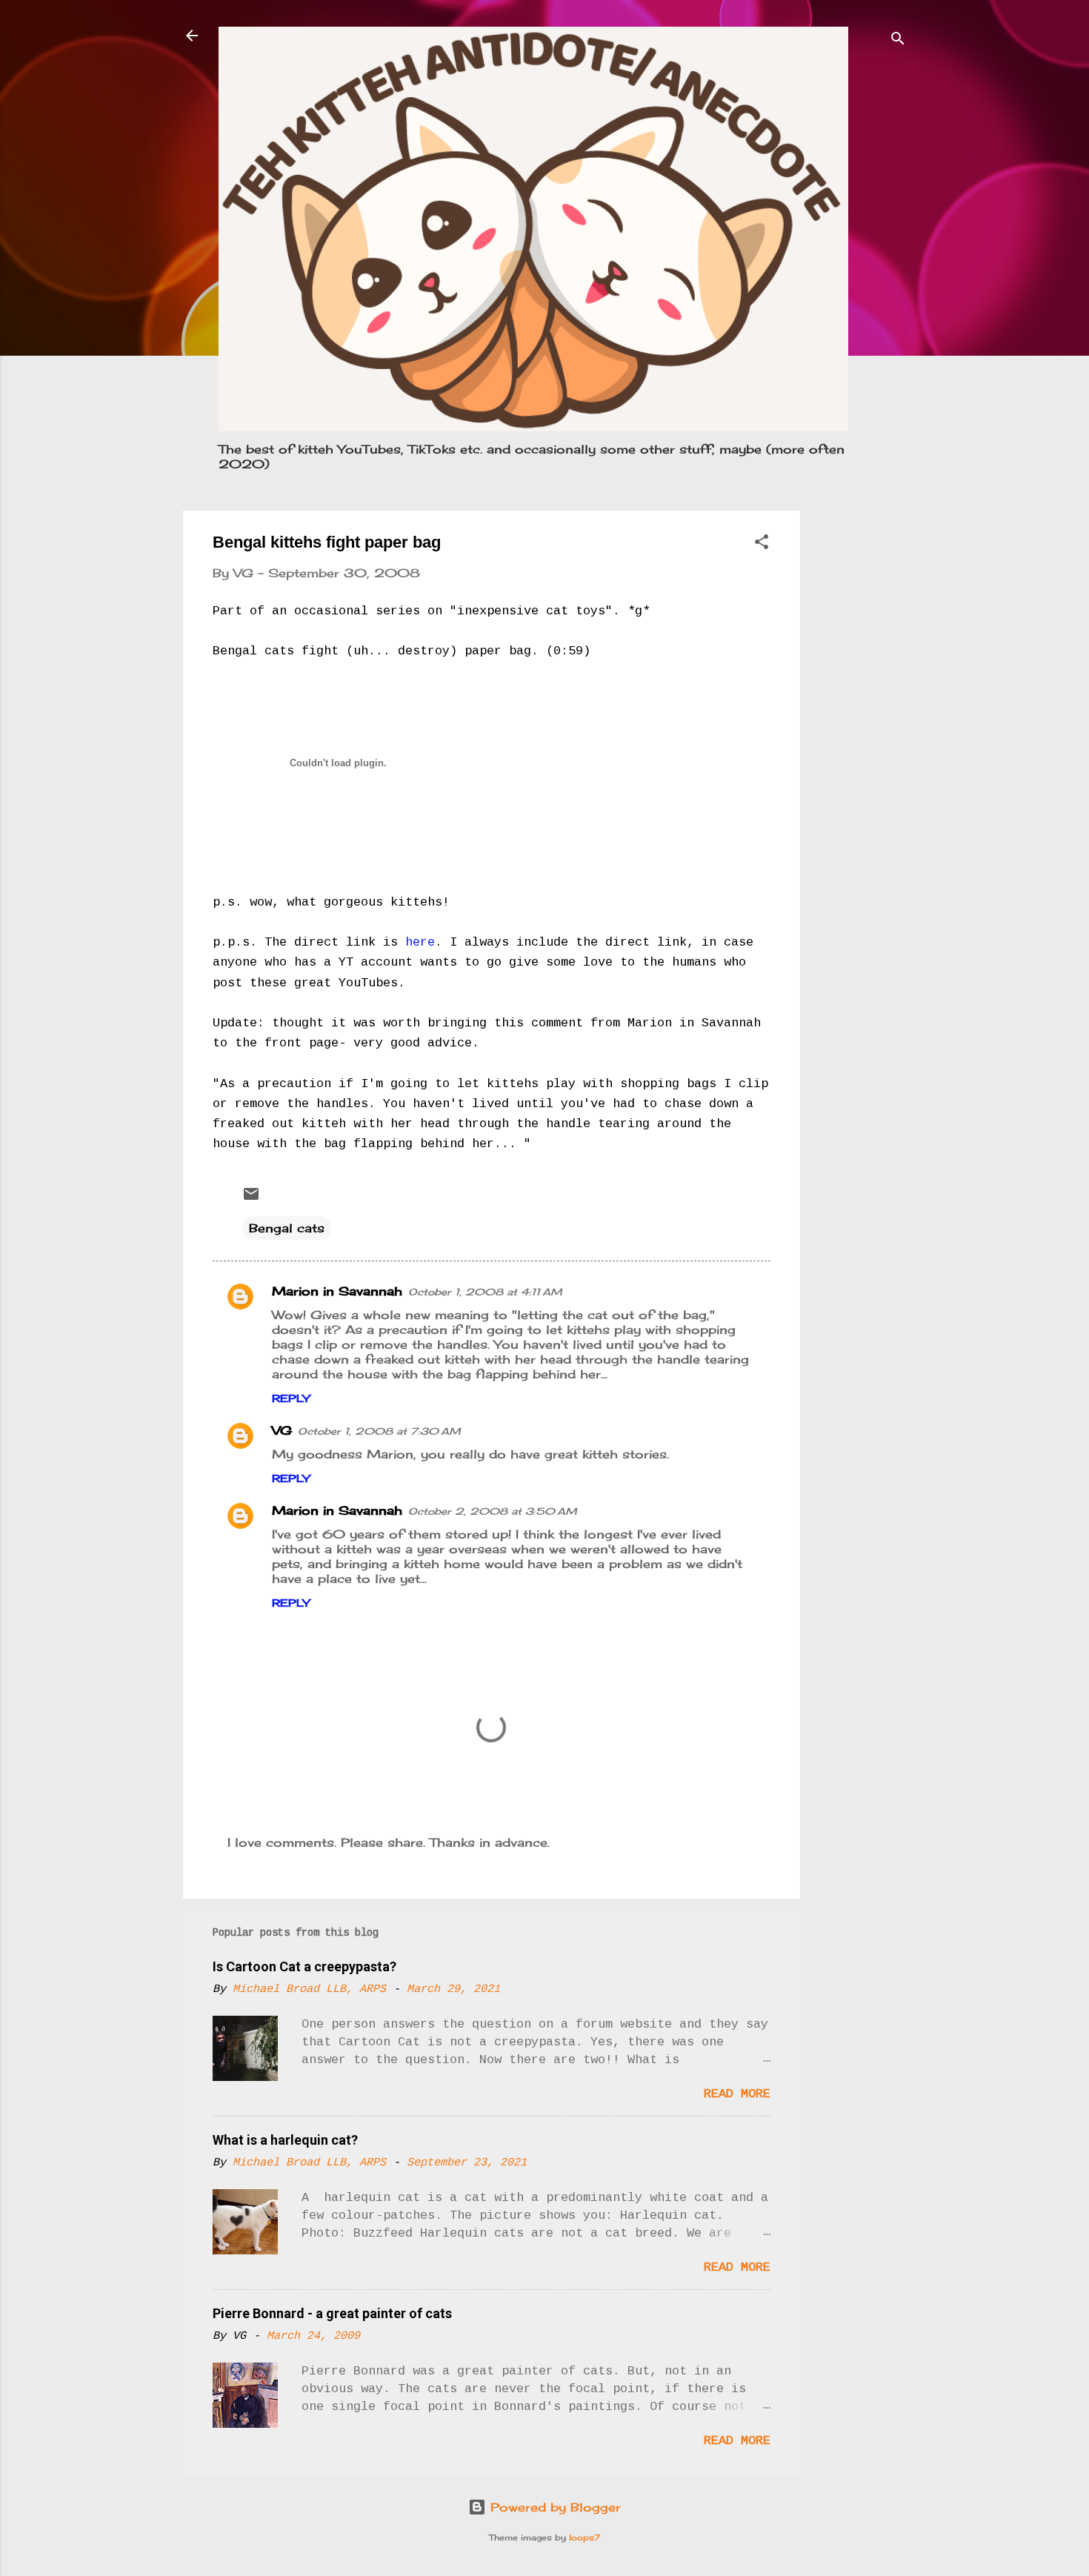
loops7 (585, 2537)
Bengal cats (287, 1228)
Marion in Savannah (337, 1291)
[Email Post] (251, 1198)
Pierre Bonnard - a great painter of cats (332, 2313)
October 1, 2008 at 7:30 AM (379, 1431)
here (420, 942)
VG (282, 1430)
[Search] (898, 40)
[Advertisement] (859, 733)
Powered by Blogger (553, 2507)
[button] (762, 544)
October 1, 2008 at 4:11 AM (485, 1292)
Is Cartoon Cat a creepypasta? (304, 1966)
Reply (291, 1398)
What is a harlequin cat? (285, 2140)
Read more (737, 2094)
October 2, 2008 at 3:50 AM (493, 1511)
